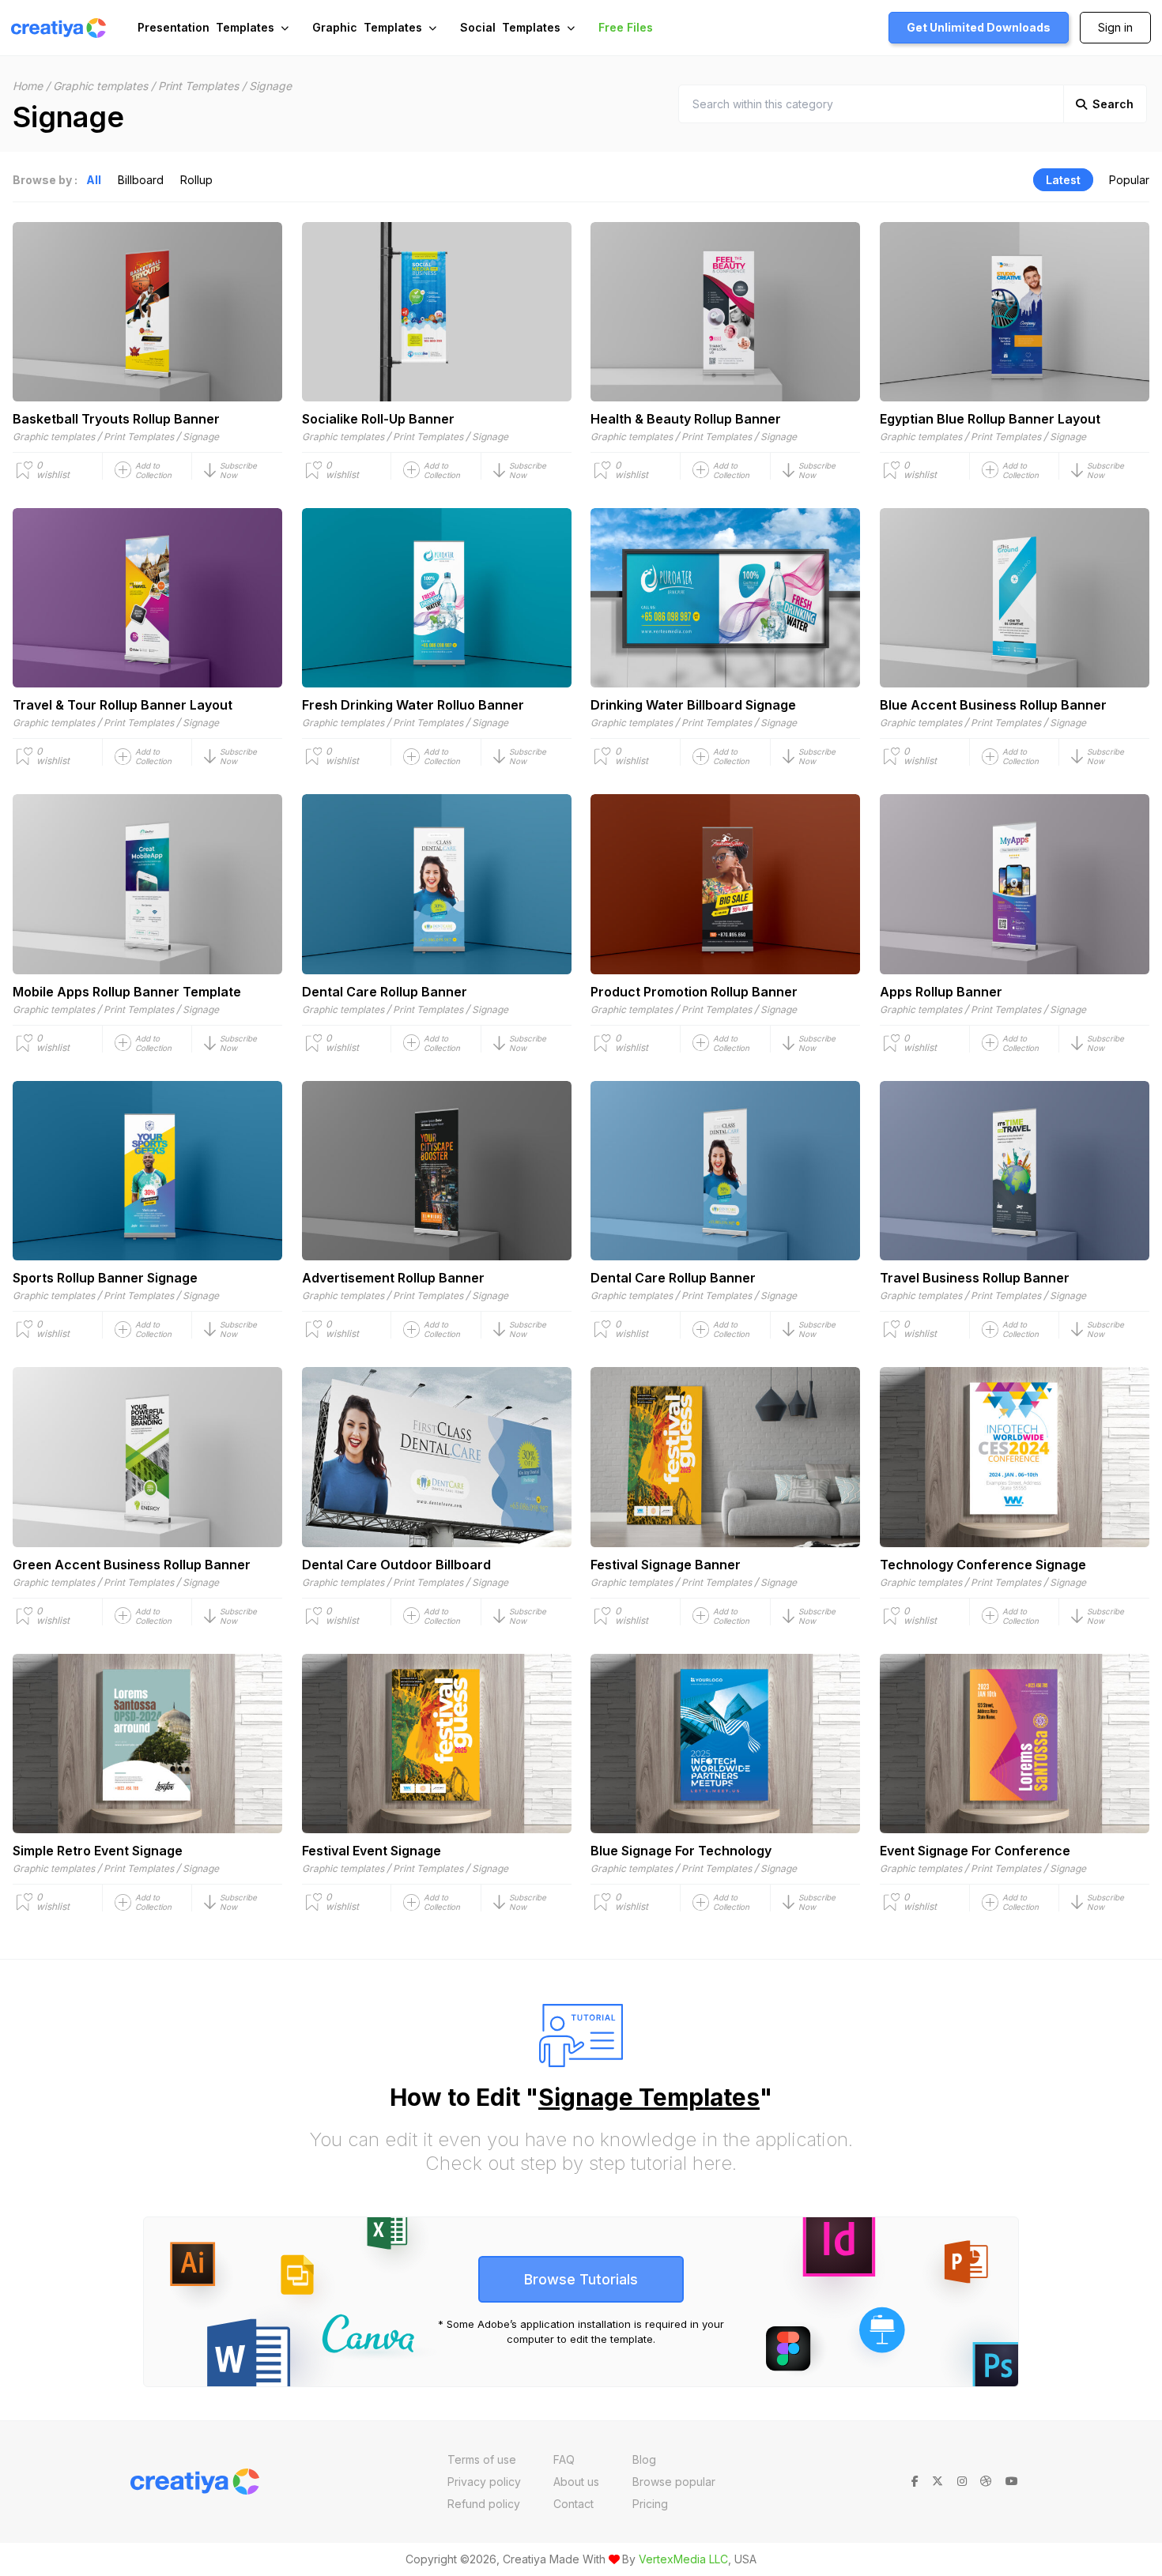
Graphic (367, 27)
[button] (243, 470)
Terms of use (482, 2459)
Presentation (206, 27)
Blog (644, 2459)
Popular (1129, 180)
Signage (201, 437)
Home (28, 86)
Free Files (626, 27)
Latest (1063, 180)
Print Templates (198, 86)
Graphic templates (100, 86)
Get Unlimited (979, 27)
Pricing (650, 2504)
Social (510, 27)
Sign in (1115, 27)
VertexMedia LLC (683, 2559)
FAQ (564, 2459)
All (94, 180)
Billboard (141, 180)
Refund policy (484, 2504)
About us (576, 2482)
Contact (573, 2504)
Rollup (196, 180)
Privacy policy (484, 2482)
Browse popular (674, 2482)
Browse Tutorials (581, 2279)
